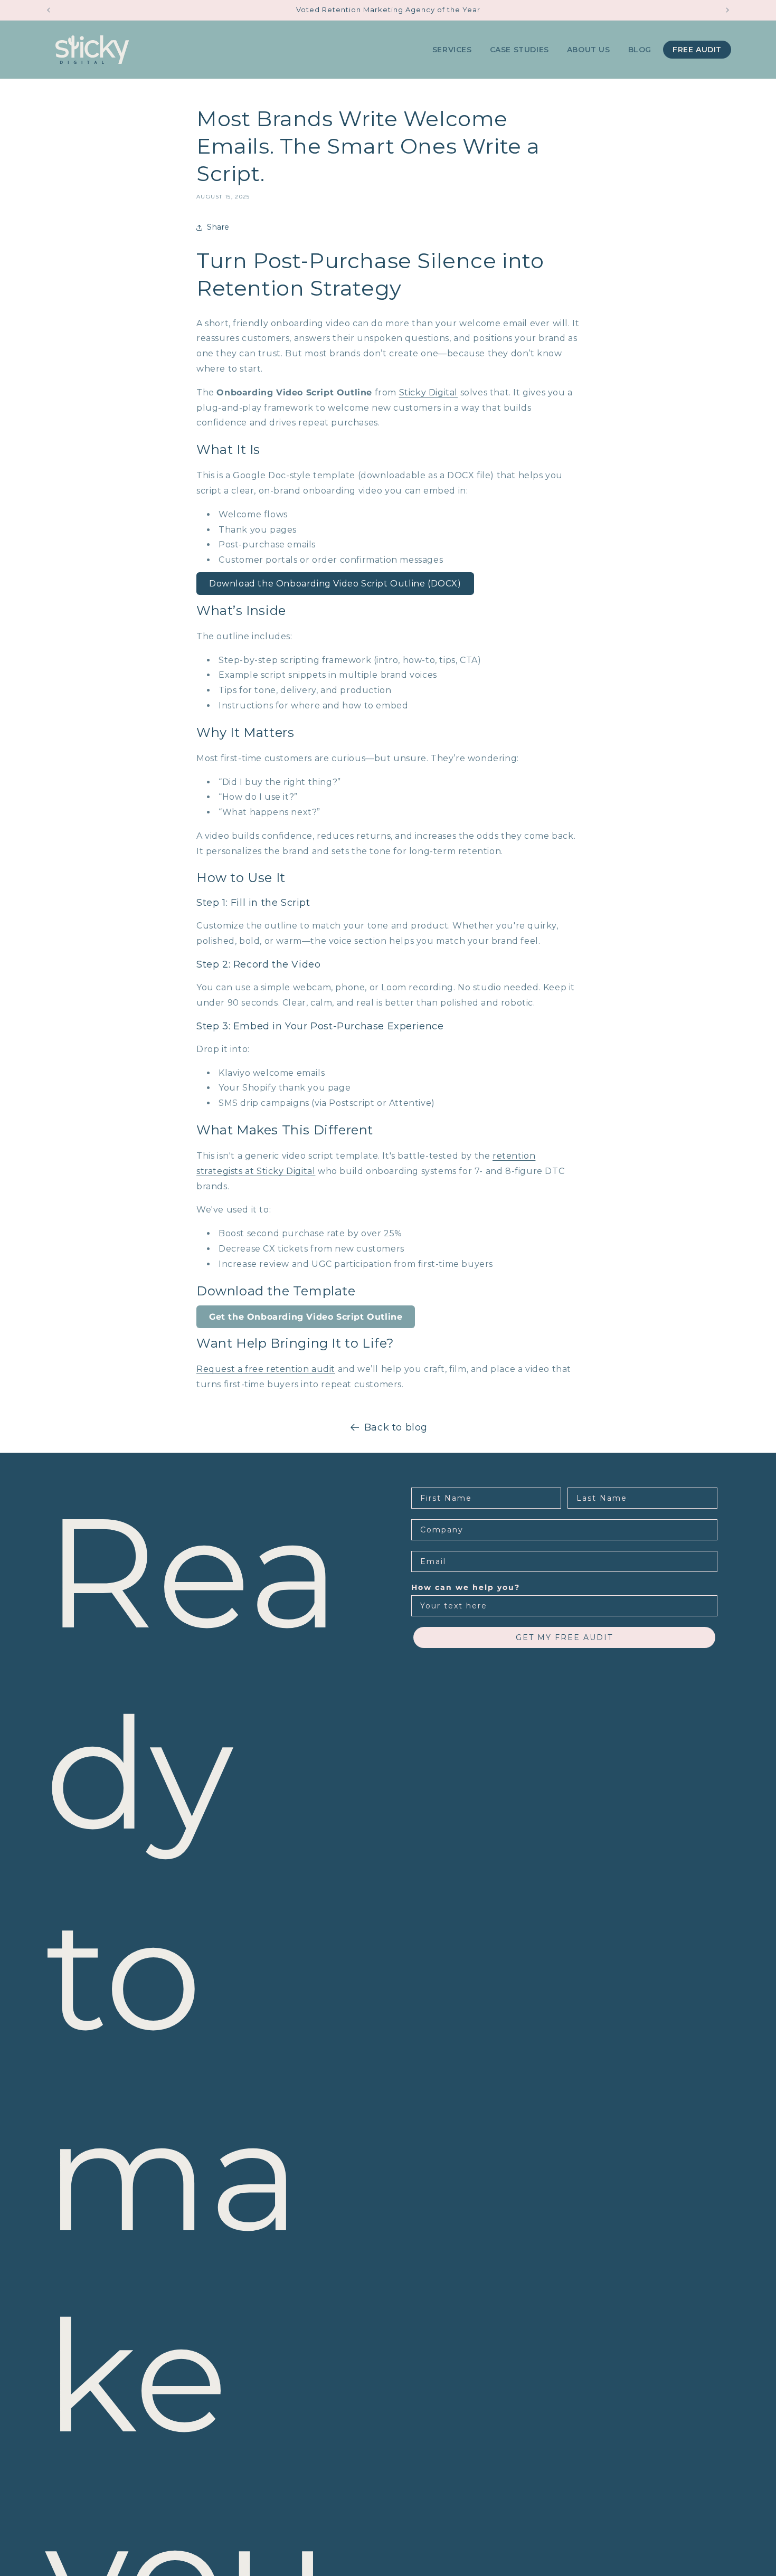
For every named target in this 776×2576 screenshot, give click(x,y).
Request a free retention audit (266, 1369)
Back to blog (396, 1427)
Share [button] (218, 227)
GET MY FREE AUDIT (564, 1637)
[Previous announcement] (49, 10)
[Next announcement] (727, 10)
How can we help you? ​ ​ (469, 1587)
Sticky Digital (428, 392)
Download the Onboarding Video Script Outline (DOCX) (335, 584)
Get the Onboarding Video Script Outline (306, 1317)
